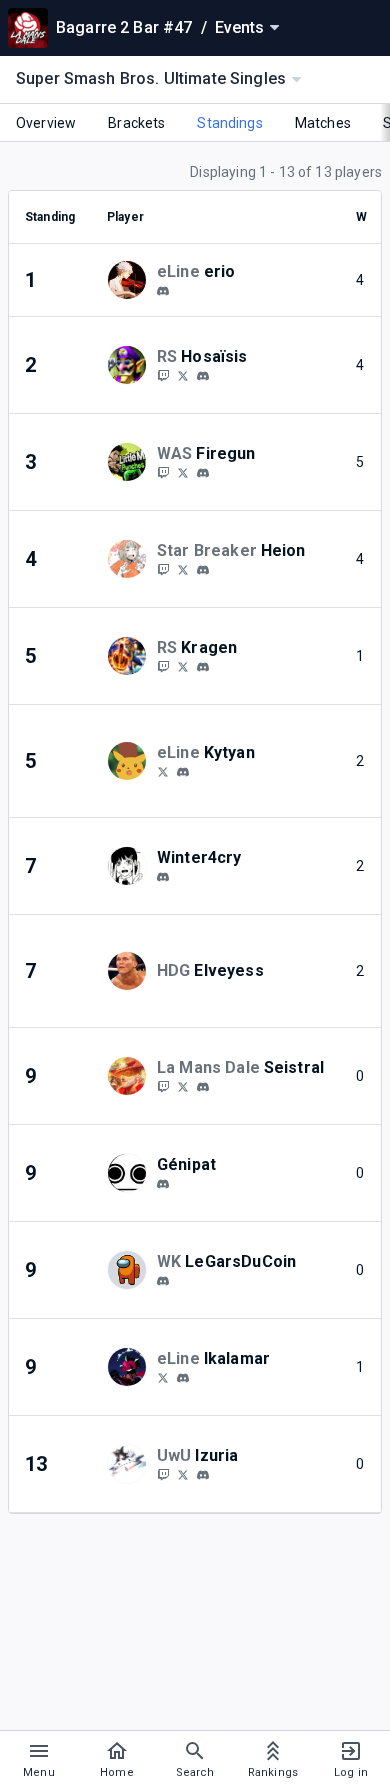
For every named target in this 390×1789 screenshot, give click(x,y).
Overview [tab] (46, 123)
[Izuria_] (183, 1474)
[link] (163, 290)
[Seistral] (183, 1086)
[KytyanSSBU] (163, 771)
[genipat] (163, 1184)
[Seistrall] (163, 1086)
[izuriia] (203, 1475)
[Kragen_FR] (163, 666)
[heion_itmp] (163, 569)
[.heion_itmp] (203, 570)
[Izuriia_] (163, 1474)
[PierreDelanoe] (183, 472)
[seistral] (203, 1087)
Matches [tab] (323, 123)
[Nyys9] (183, 375)
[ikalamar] (183, 1378)
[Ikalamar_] (163, 1377)
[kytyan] (183, 772)
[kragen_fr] (203, 667)
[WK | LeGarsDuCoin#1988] (163, 1281)
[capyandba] (163, 375)
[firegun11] (163, 472)
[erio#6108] (163, 291)
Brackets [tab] (136, 123)
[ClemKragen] (183, 666)
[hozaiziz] (203, 376)
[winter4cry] (163, 877)
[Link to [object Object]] (132, 280)
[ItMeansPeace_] (183, 569)
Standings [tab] (229, 123)
